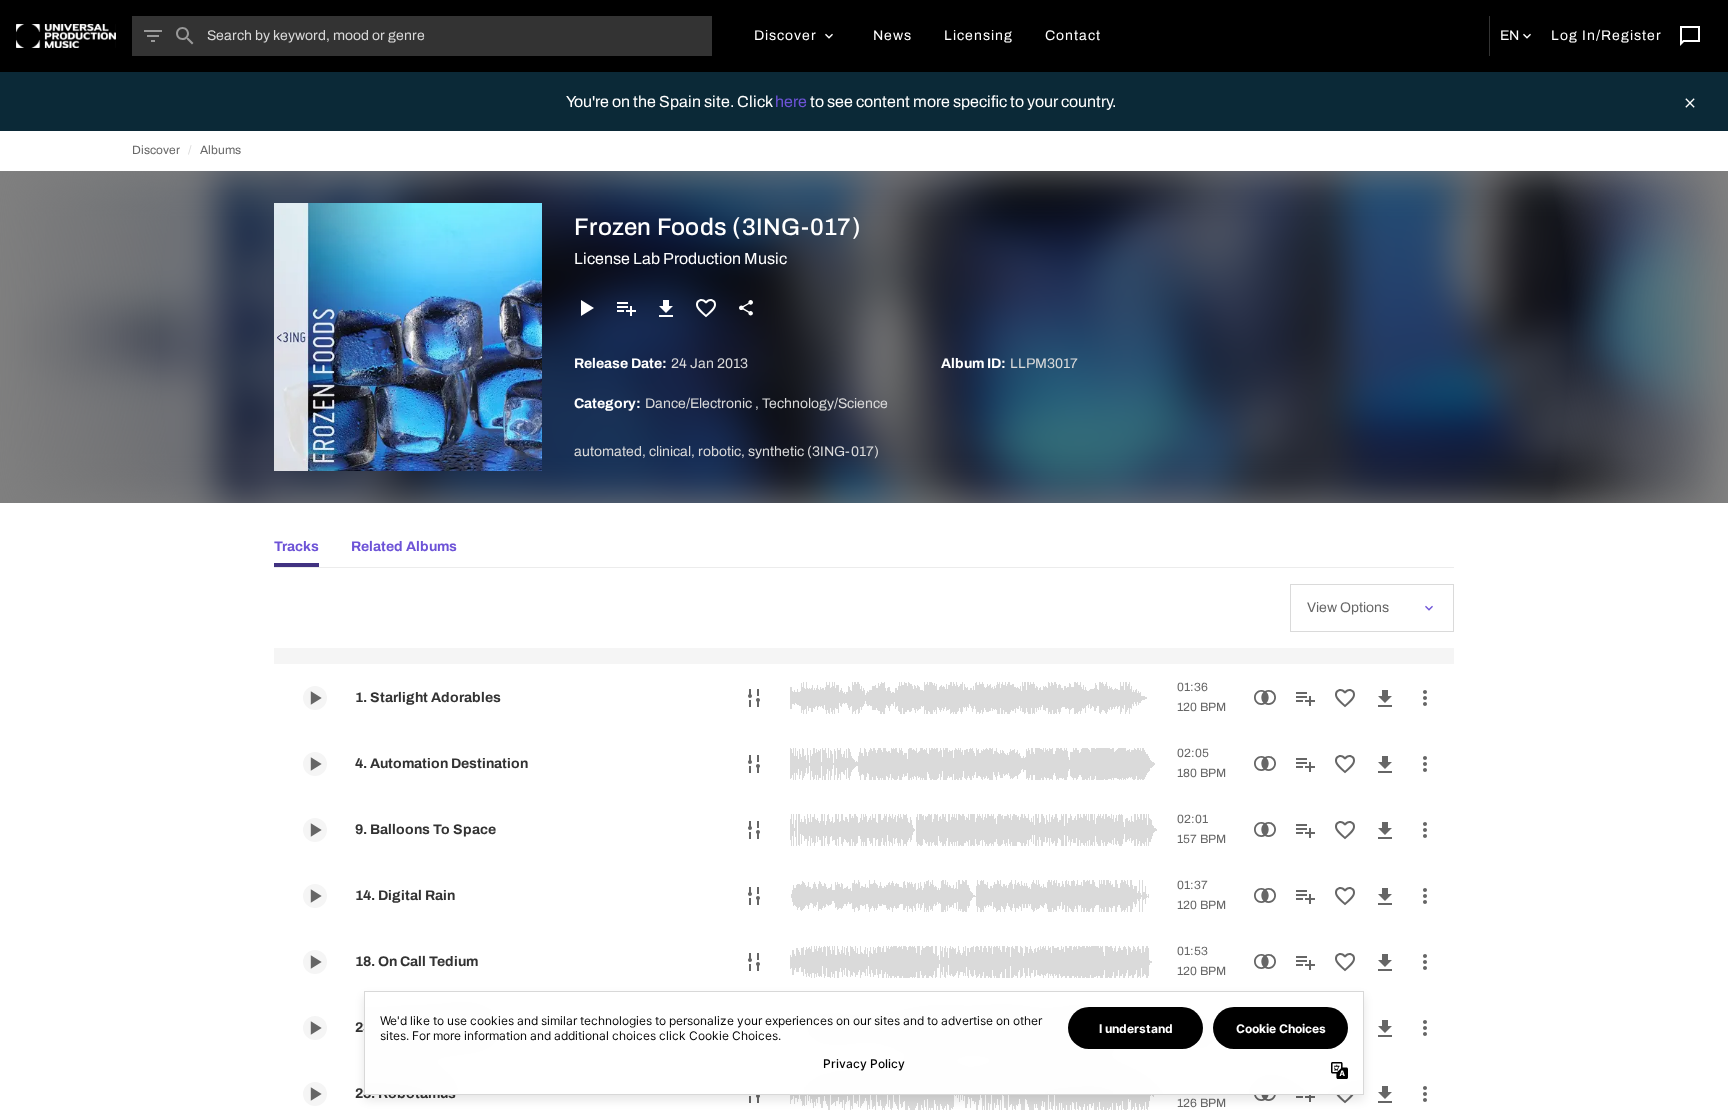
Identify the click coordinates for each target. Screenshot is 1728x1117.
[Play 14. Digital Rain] (315, 896)
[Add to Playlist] (626, 308)
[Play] (586, 308)
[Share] (746, 308)
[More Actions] (1425, 698)
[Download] (666, 308)
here (792, 101)
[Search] (185, 36)
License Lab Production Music (680, 258)
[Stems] (754, 698)
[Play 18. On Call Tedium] (315, 962)
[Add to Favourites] (706, 308)
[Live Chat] (1690, 36)
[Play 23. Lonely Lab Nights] (315, 1028)
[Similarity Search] (1265, 698)
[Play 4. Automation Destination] (315, 764)
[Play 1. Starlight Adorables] (315, 698)
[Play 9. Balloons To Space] (315, 830)
